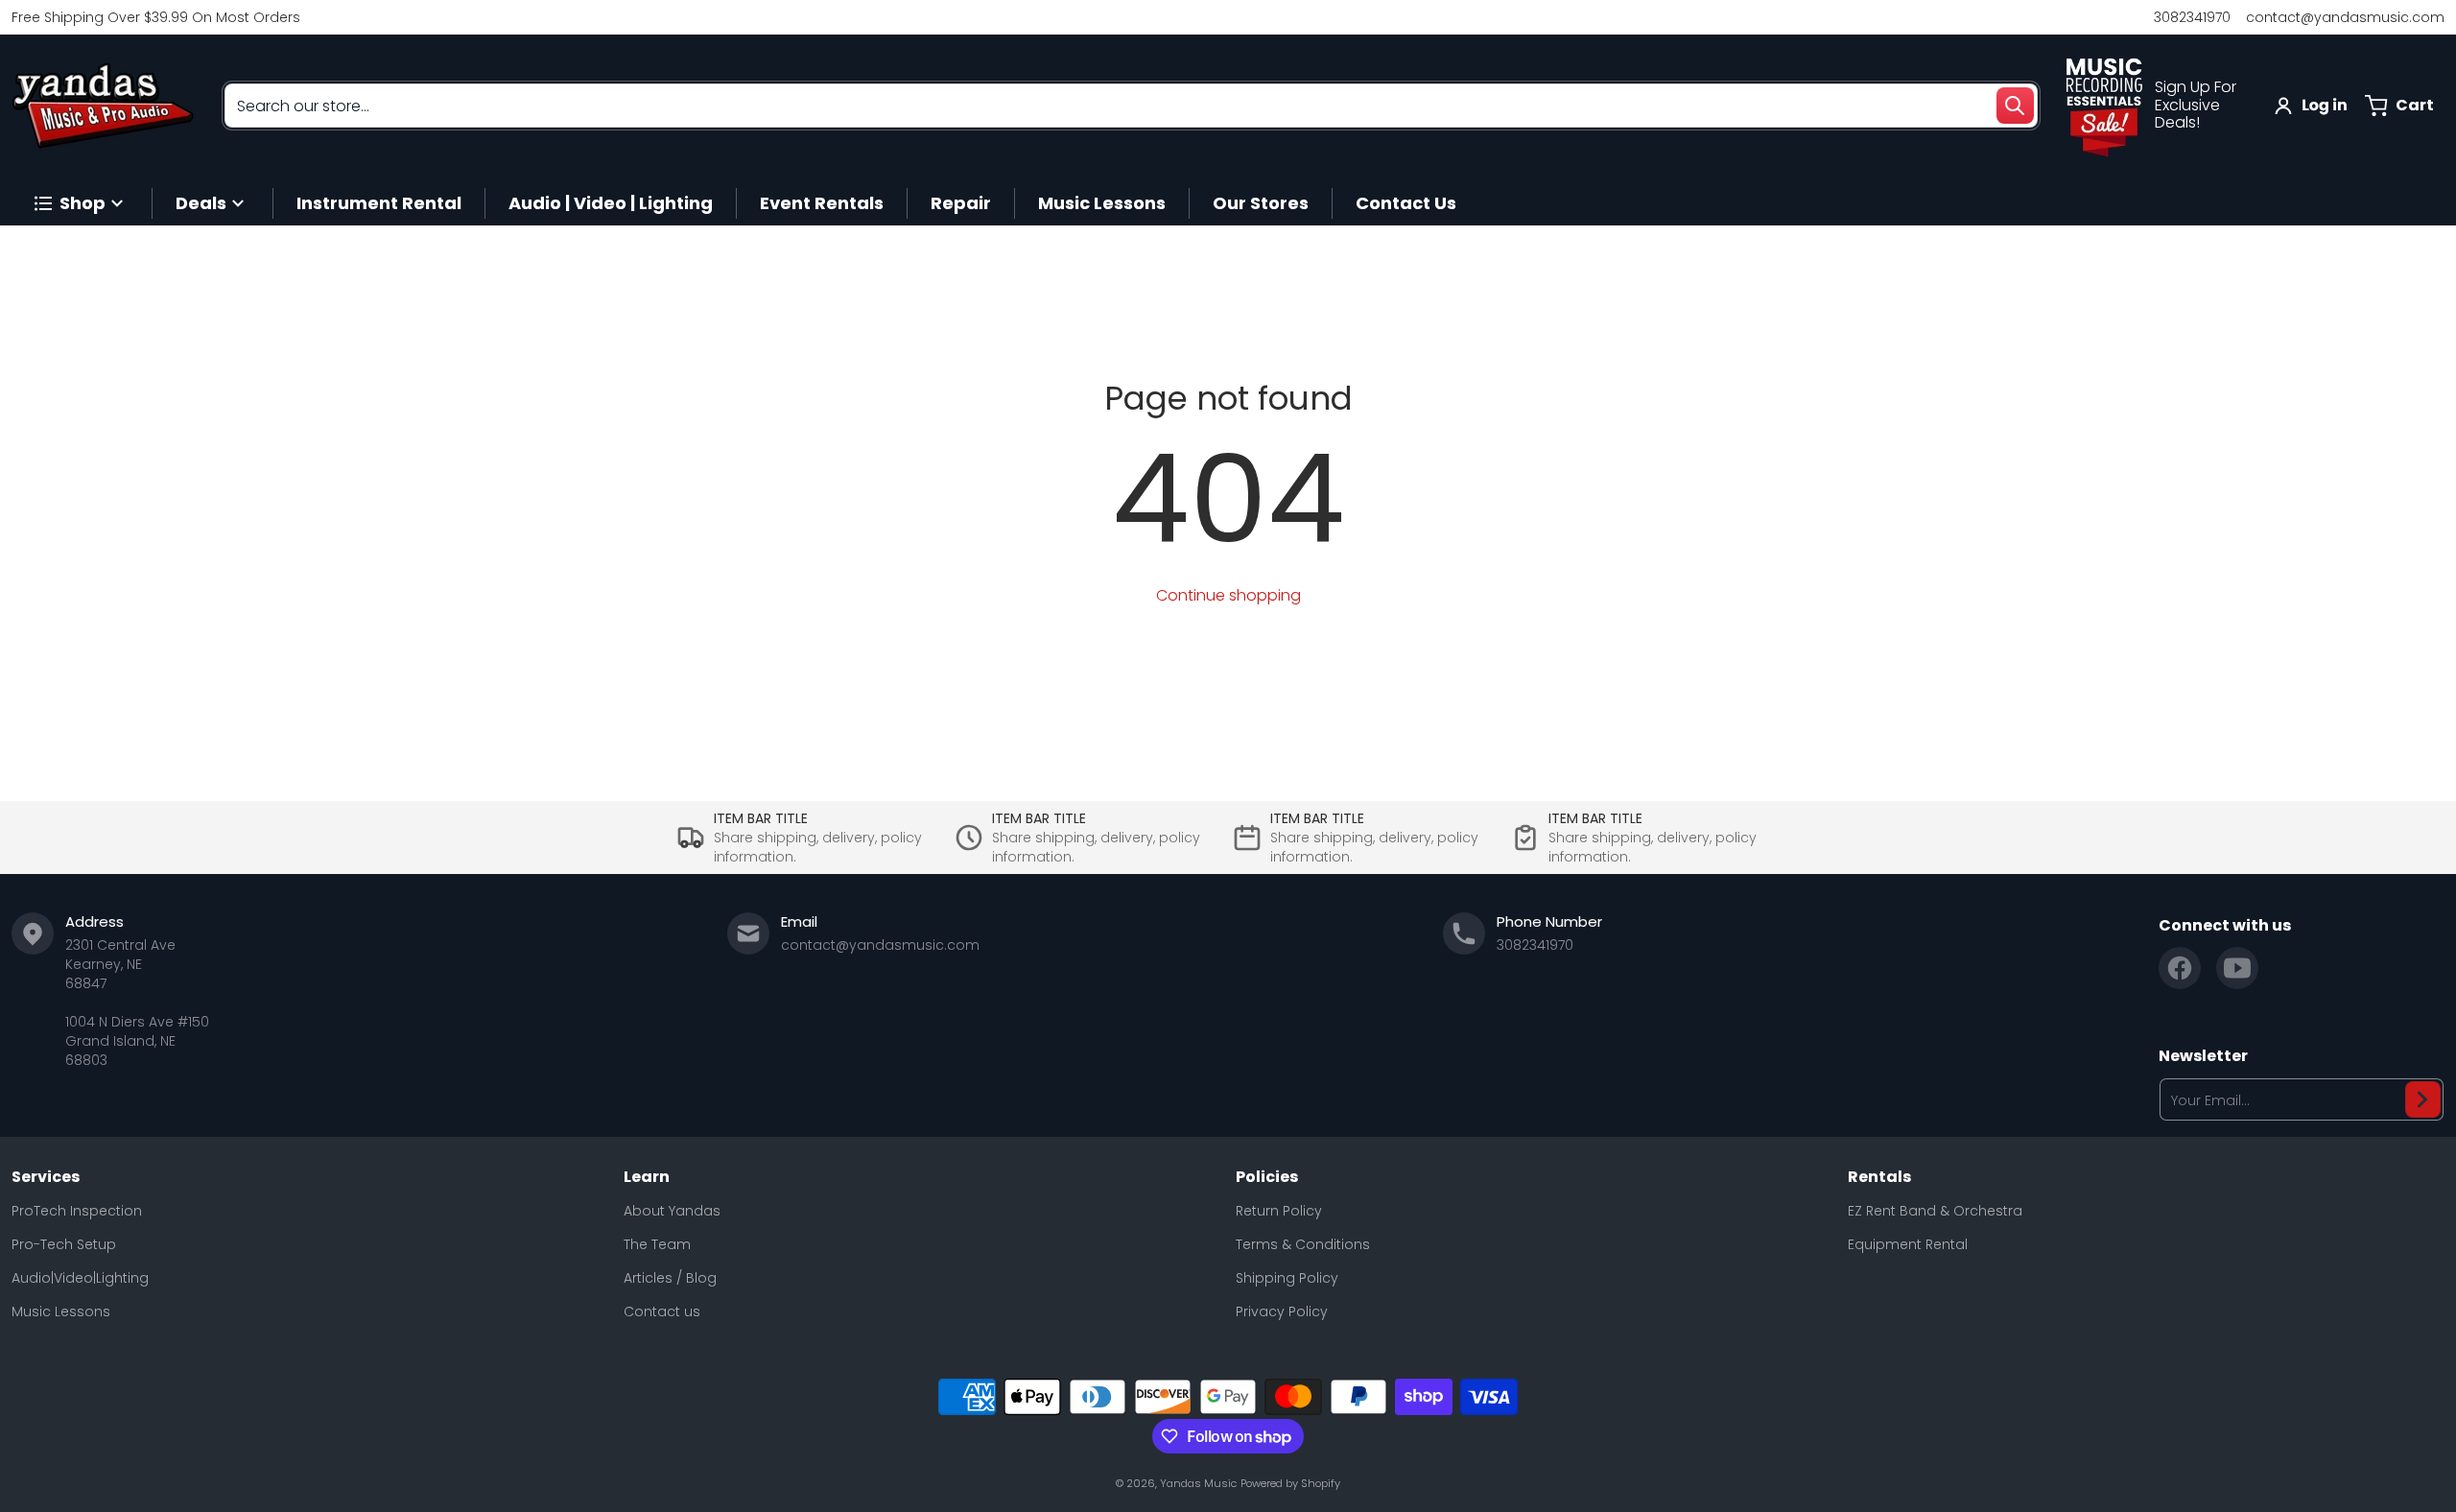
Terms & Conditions (1303, 1244)
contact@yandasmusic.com (2345, 17)
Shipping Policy (1287, 1278)
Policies (1267, 1177)
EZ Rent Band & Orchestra (1935, 1211)
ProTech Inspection (77, 1211)
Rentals (1879, 1177)
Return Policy (1279, 1211)
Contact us (662, 1311)
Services (46, 1177)
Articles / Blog (670, 1278)
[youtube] (2237, 968)
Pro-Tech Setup (64, 1244)
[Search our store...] (2015, 106)
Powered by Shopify (1290, 1483)
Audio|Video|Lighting (80, 1278)
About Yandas (672, 1211)
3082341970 (2192, 17)
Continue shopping (1228, 595)
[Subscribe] (2423, 1099)
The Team (657, 1244)
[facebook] (2180, 968)
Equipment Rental (1908, 1244)
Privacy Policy (1282, 1311)
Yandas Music (1198, 1483)
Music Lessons (61, 1311)
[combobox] (1131, 106)
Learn (647, 1177)
